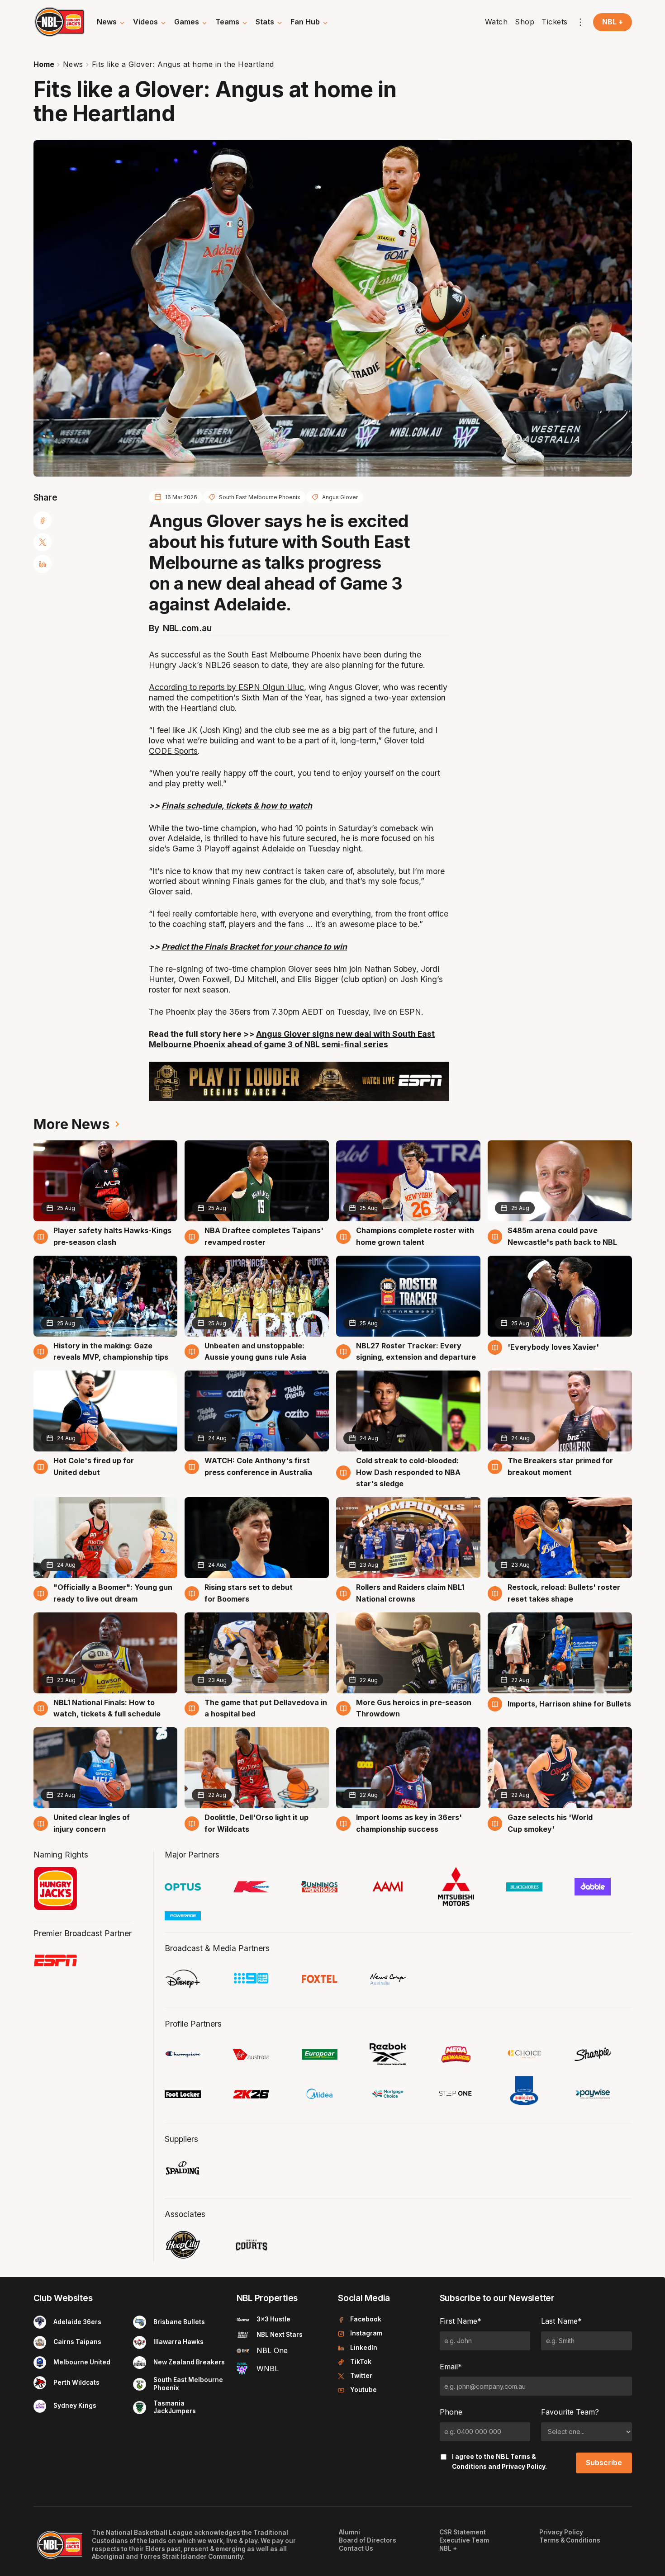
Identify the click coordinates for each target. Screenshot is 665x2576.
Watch (496, 22)
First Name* (461, 2321)
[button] (111, 22)
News (73, 64)
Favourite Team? (570, 2412)
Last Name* (561, 2321)
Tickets (555, 22)
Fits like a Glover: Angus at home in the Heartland (183, 64)
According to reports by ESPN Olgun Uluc (226, 687)
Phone (451, 2412)
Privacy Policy (523, 2467)
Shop (525, 22)
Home (44, 64)
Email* (451, 2367)
